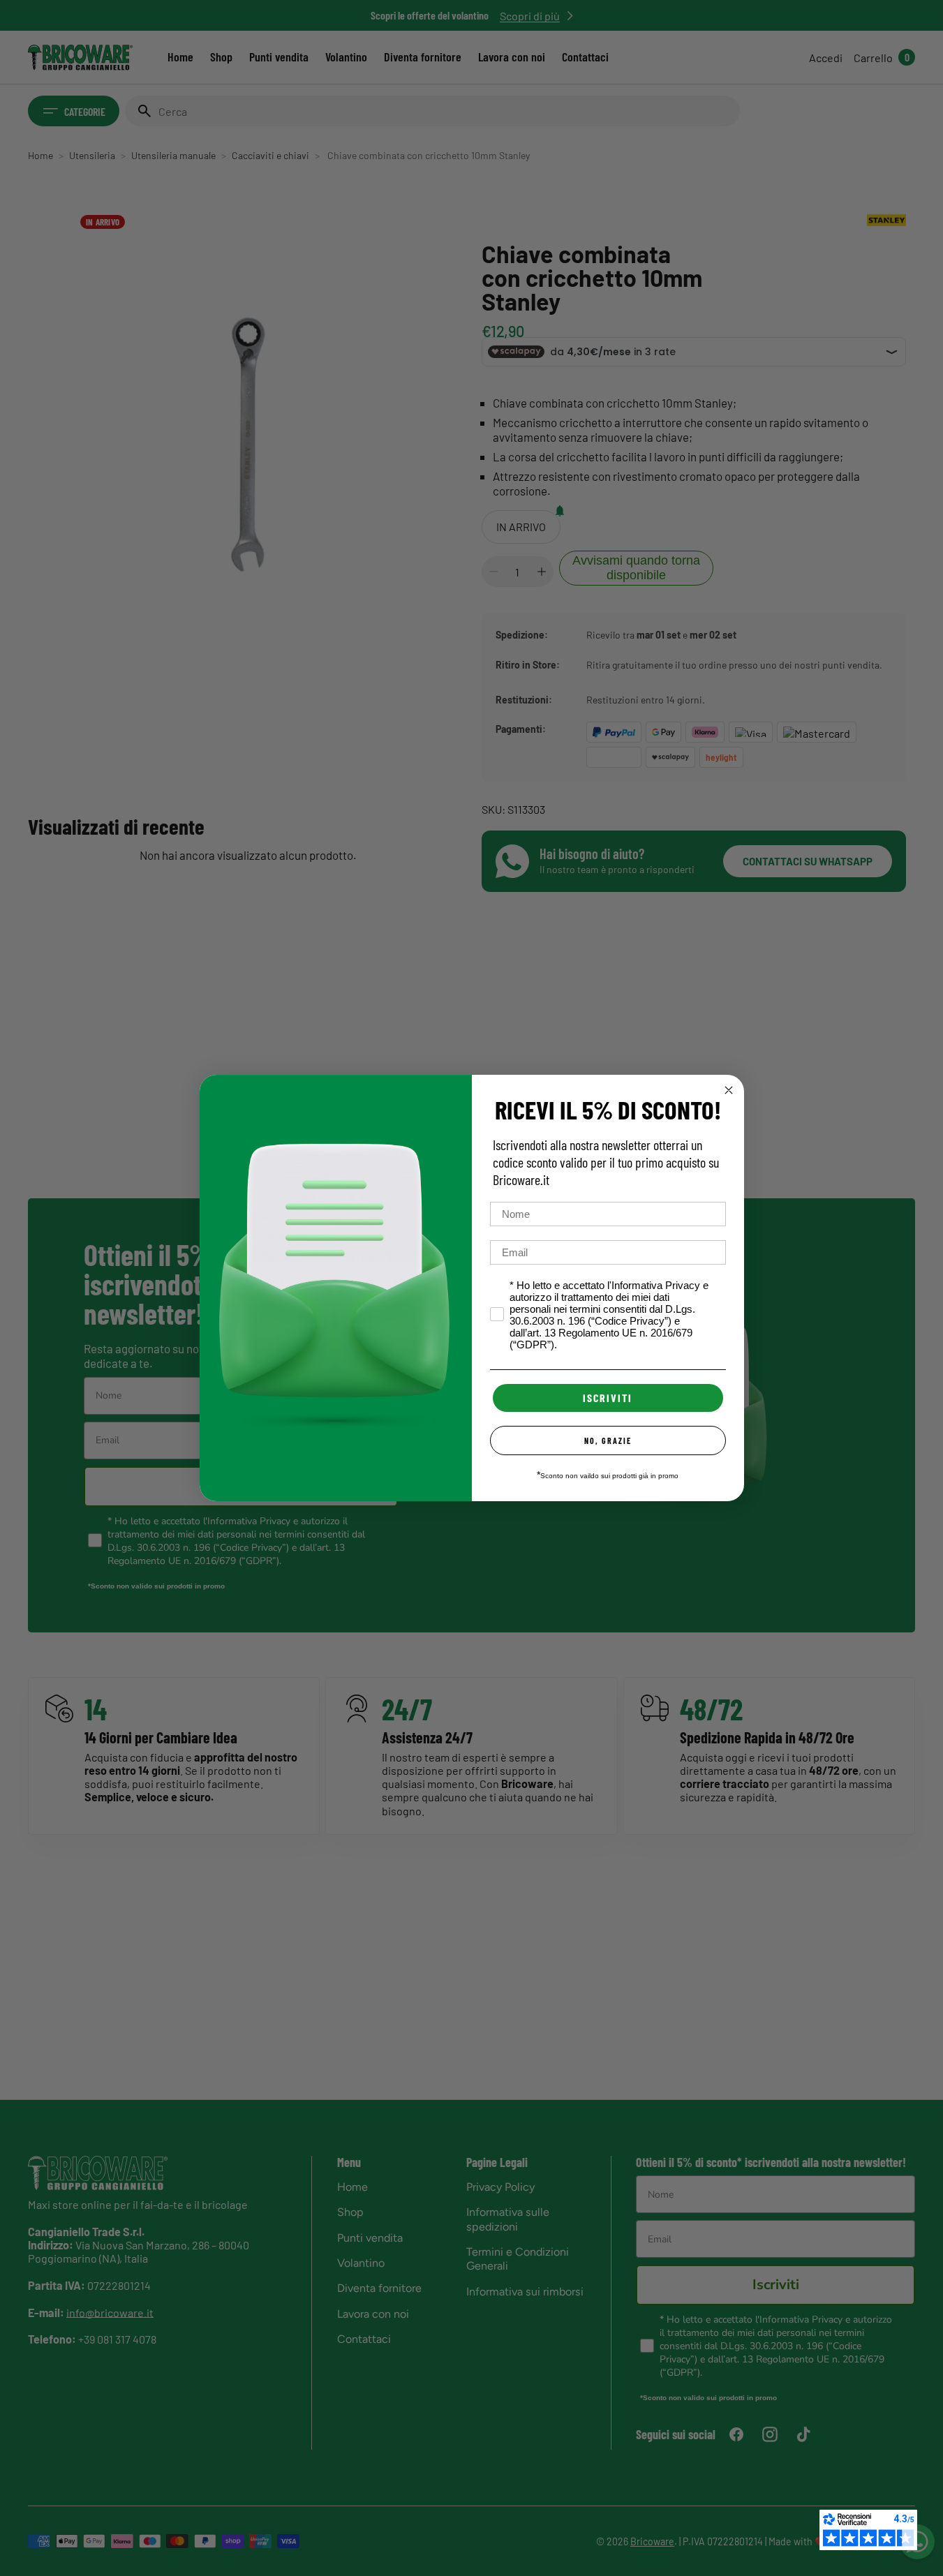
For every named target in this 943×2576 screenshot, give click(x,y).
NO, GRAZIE (608, 1440)
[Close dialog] (729, 1090)
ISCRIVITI (608, 1398)
